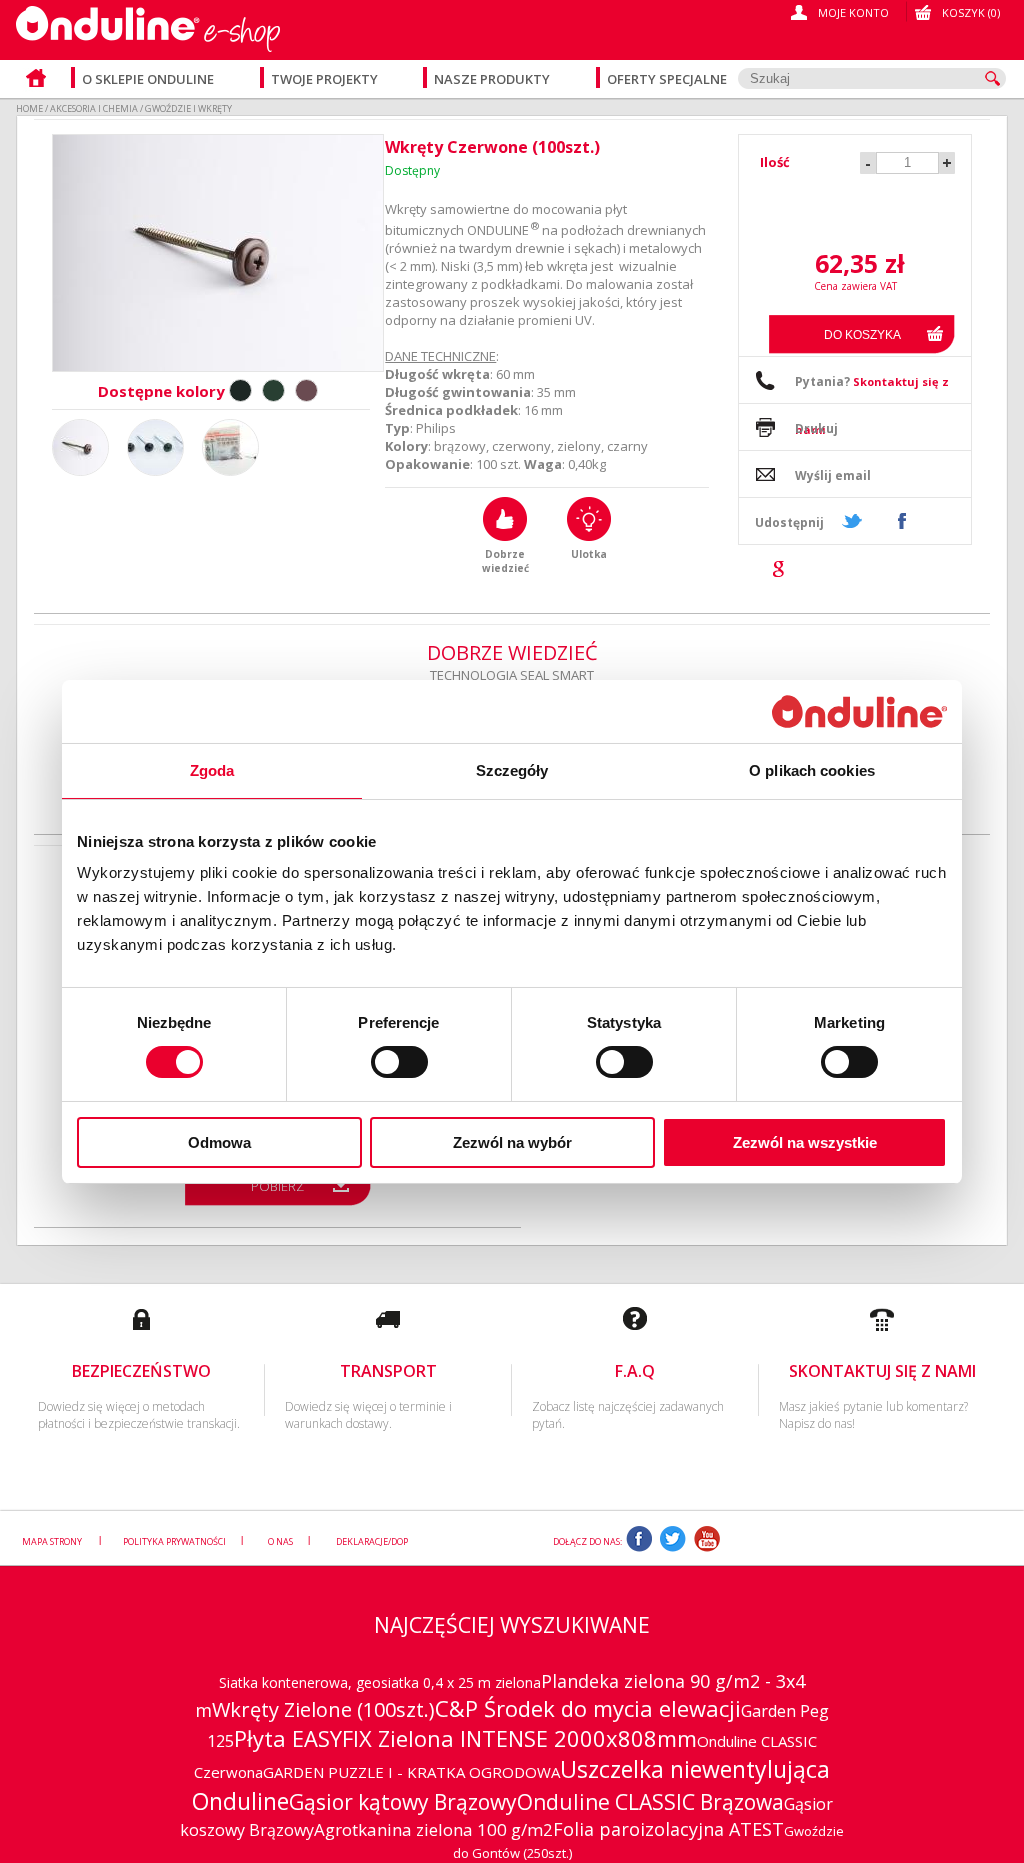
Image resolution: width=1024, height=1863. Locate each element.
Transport (388, 1371)
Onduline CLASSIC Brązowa (650, 1802)
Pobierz (277, 1186)
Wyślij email (833, 475)
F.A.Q (635, 1371)
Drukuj (816, 428)
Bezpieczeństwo (141, 1371)
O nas (280, 1541)
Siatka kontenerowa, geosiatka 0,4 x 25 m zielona (380, 1682)
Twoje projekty (326, 79)
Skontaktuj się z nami (882, 1371)
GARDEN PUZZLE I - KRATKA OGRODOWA (411, 1772)
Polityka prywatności (174, 1541)
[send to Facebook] (901, 521)
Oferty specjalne (667, 79)
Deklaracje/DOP (372, 1541)
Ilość (775, 162)
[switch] (399, 1062)
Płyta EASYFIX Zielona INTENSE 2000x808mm (465, 1738)
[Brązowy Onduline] (306, 390)
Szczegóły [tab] (512, 770)
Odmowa (219, 1142)
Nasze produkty (493, 79)
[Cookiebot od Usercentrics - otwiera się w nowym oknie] (859, 710)
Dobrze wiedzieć (505, 561)
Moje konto (853, 12)
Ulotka (589, 554)
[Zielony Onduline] (273, 390)
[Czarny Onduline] (240, 390)
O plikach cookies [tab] (812, 770)
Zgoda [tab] (212, 770)
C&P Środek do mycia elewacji (588, 1708)
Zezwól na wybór (512, 1142)
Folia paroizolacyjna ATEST (668, 1829)
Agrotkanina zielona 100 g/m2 (433, 1829)
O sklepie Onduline (148, 79)
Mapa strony (53, 1541)
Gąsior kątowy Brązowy (403, 1802)
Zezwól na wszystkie (805, 1142)
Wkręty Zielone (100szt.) (323, 1709)
